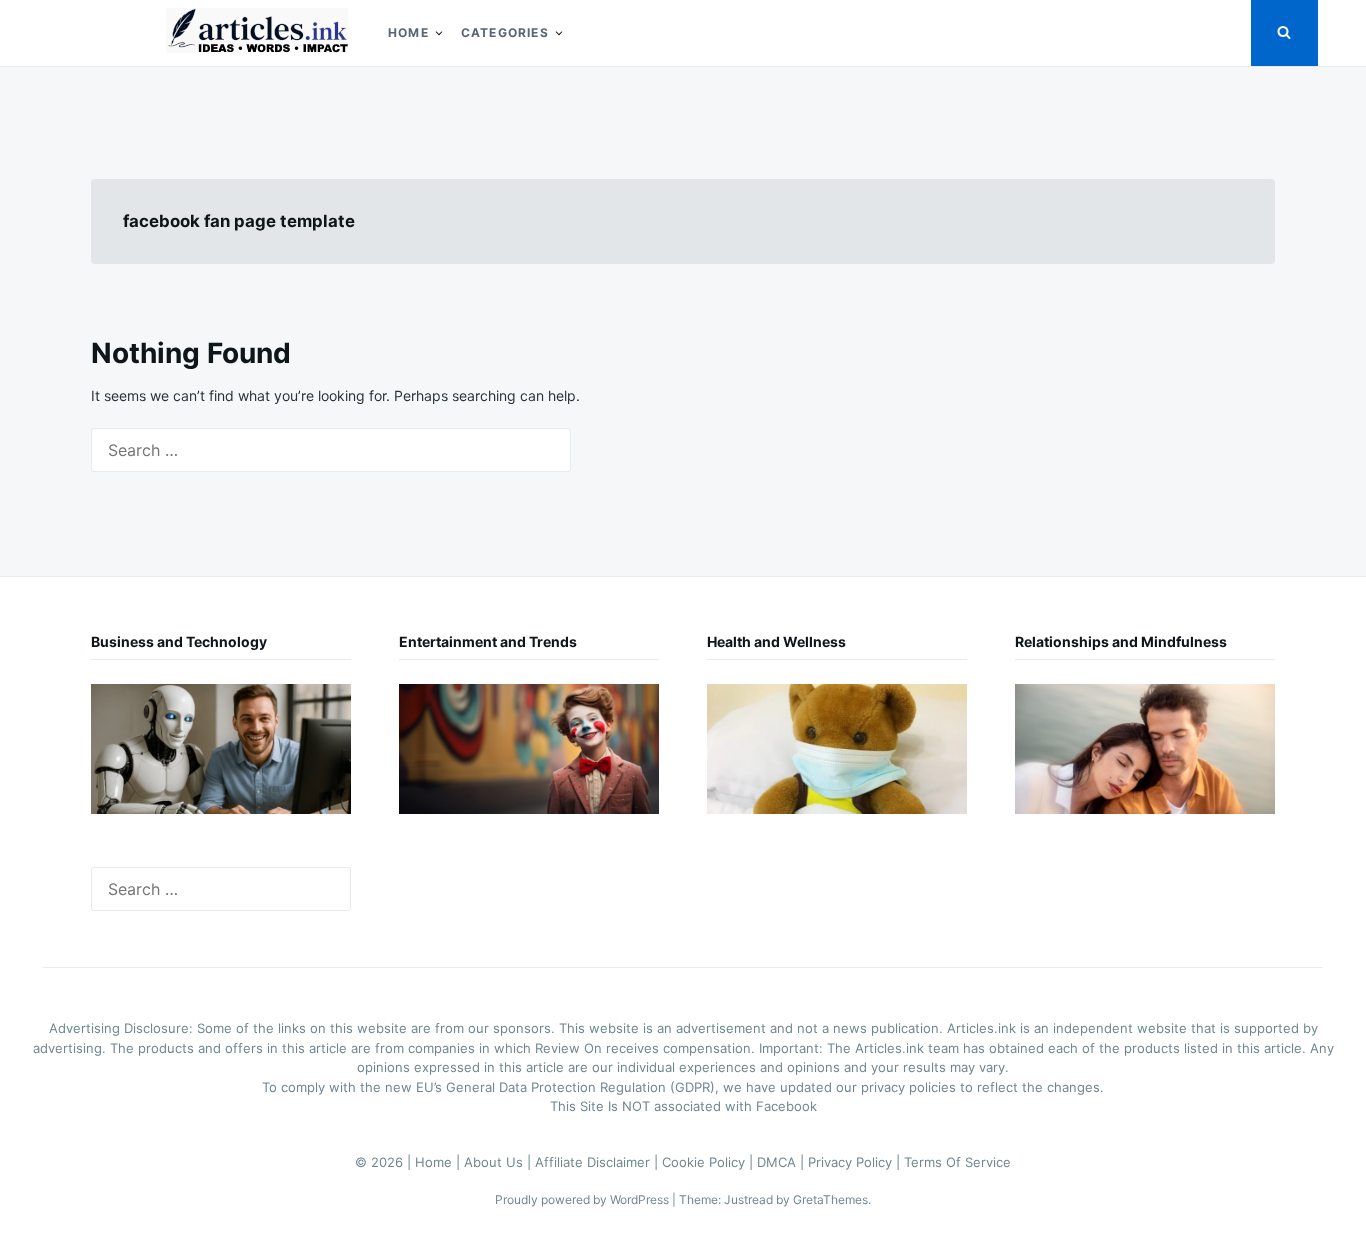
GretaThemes (830, 1199)
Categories (505, 32)
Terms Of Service (957, 1162)
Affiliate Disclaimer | (598, 1162)
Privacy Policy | (856, 1162)
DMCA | (782, 1162)
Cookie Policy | (709, 1162)
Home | (439, 1162)
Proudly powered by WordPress (583, 1199)
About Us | (499, 1162)
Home (408, 32)
